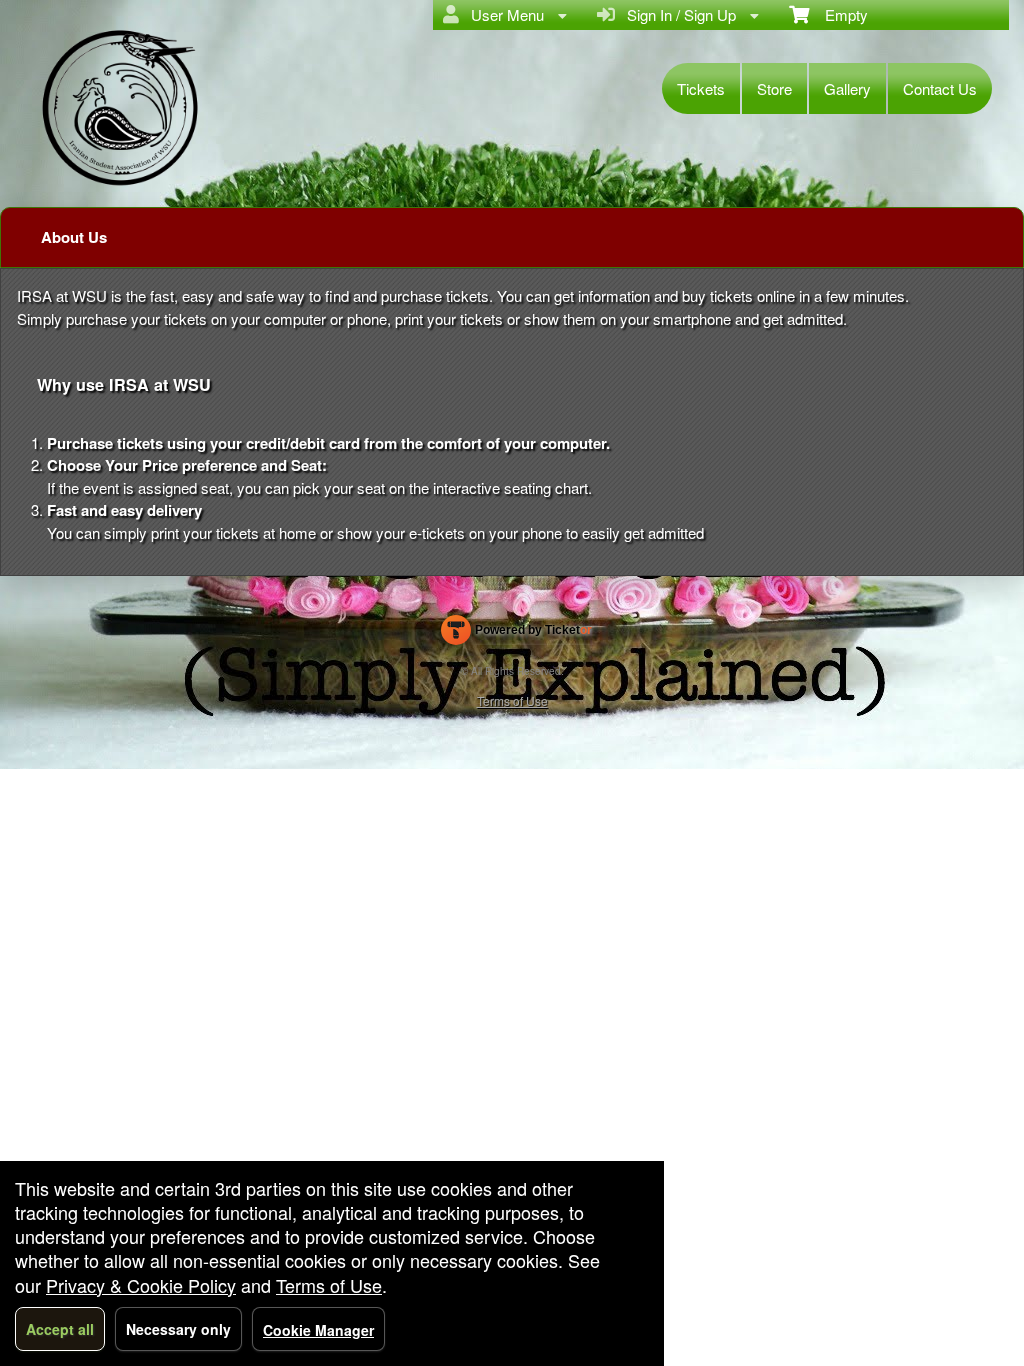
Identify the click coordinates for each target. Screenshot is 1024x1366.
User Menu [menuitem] (503, 14)
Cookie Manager (318, 1330)
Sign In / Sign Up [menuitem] (677, 14)
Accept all (60, 1329)
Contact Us (940, 88)
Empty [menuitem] (838, 14)
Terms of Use (512, 700)
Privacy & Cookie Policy (141, 1285)
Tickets (701, 88)
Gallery (847, 88)
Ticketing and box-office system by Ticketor (516, 634)
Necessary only (178, 1329)
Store (774, 88)
